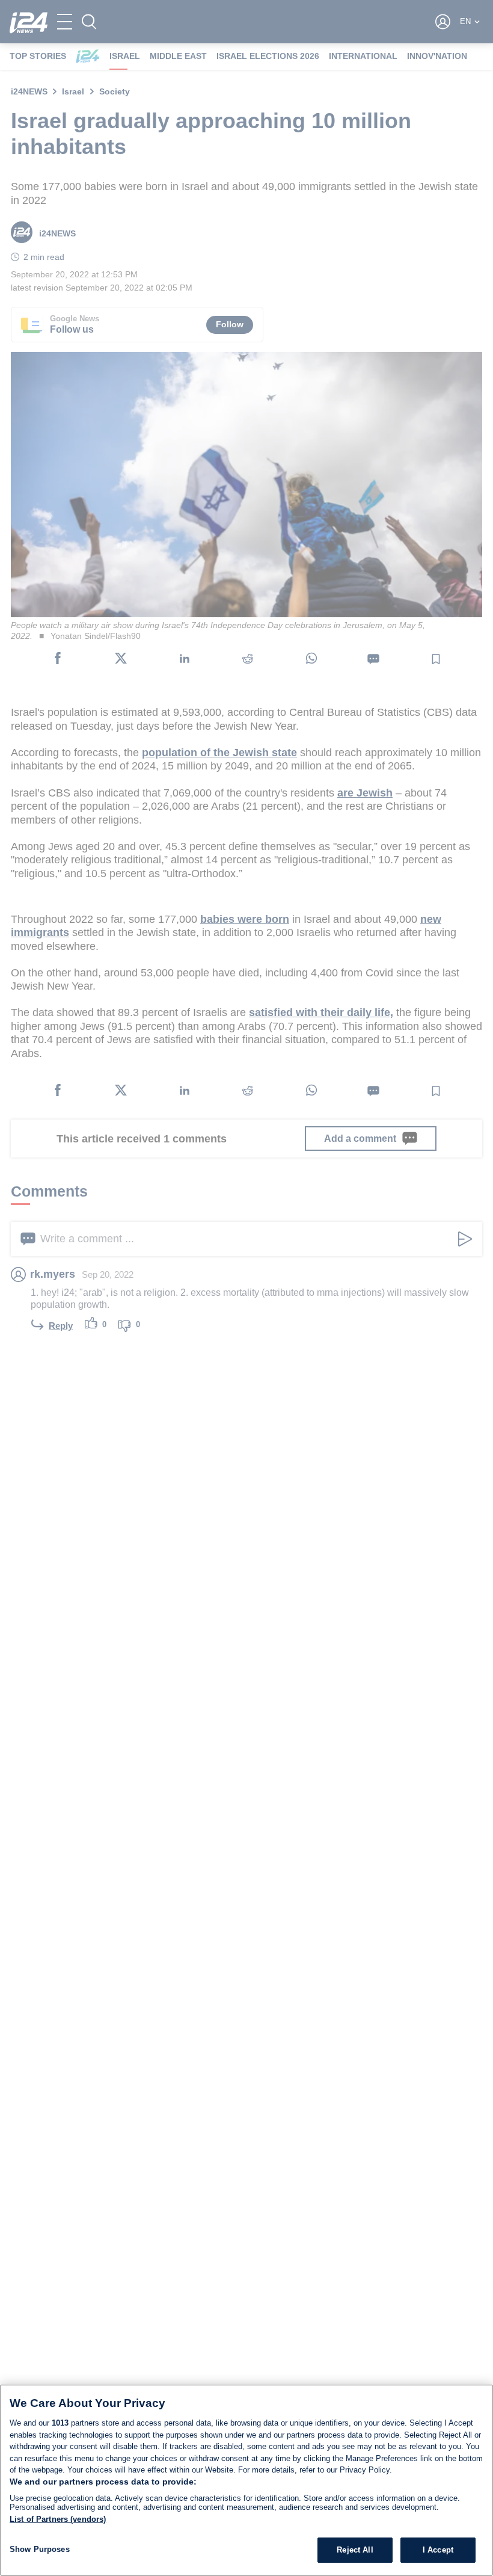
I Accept (438, 2550)
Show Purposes (40, 2549)
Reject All (355, 2550)
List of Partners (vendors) (58, 2519)
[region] (246, 2480)
